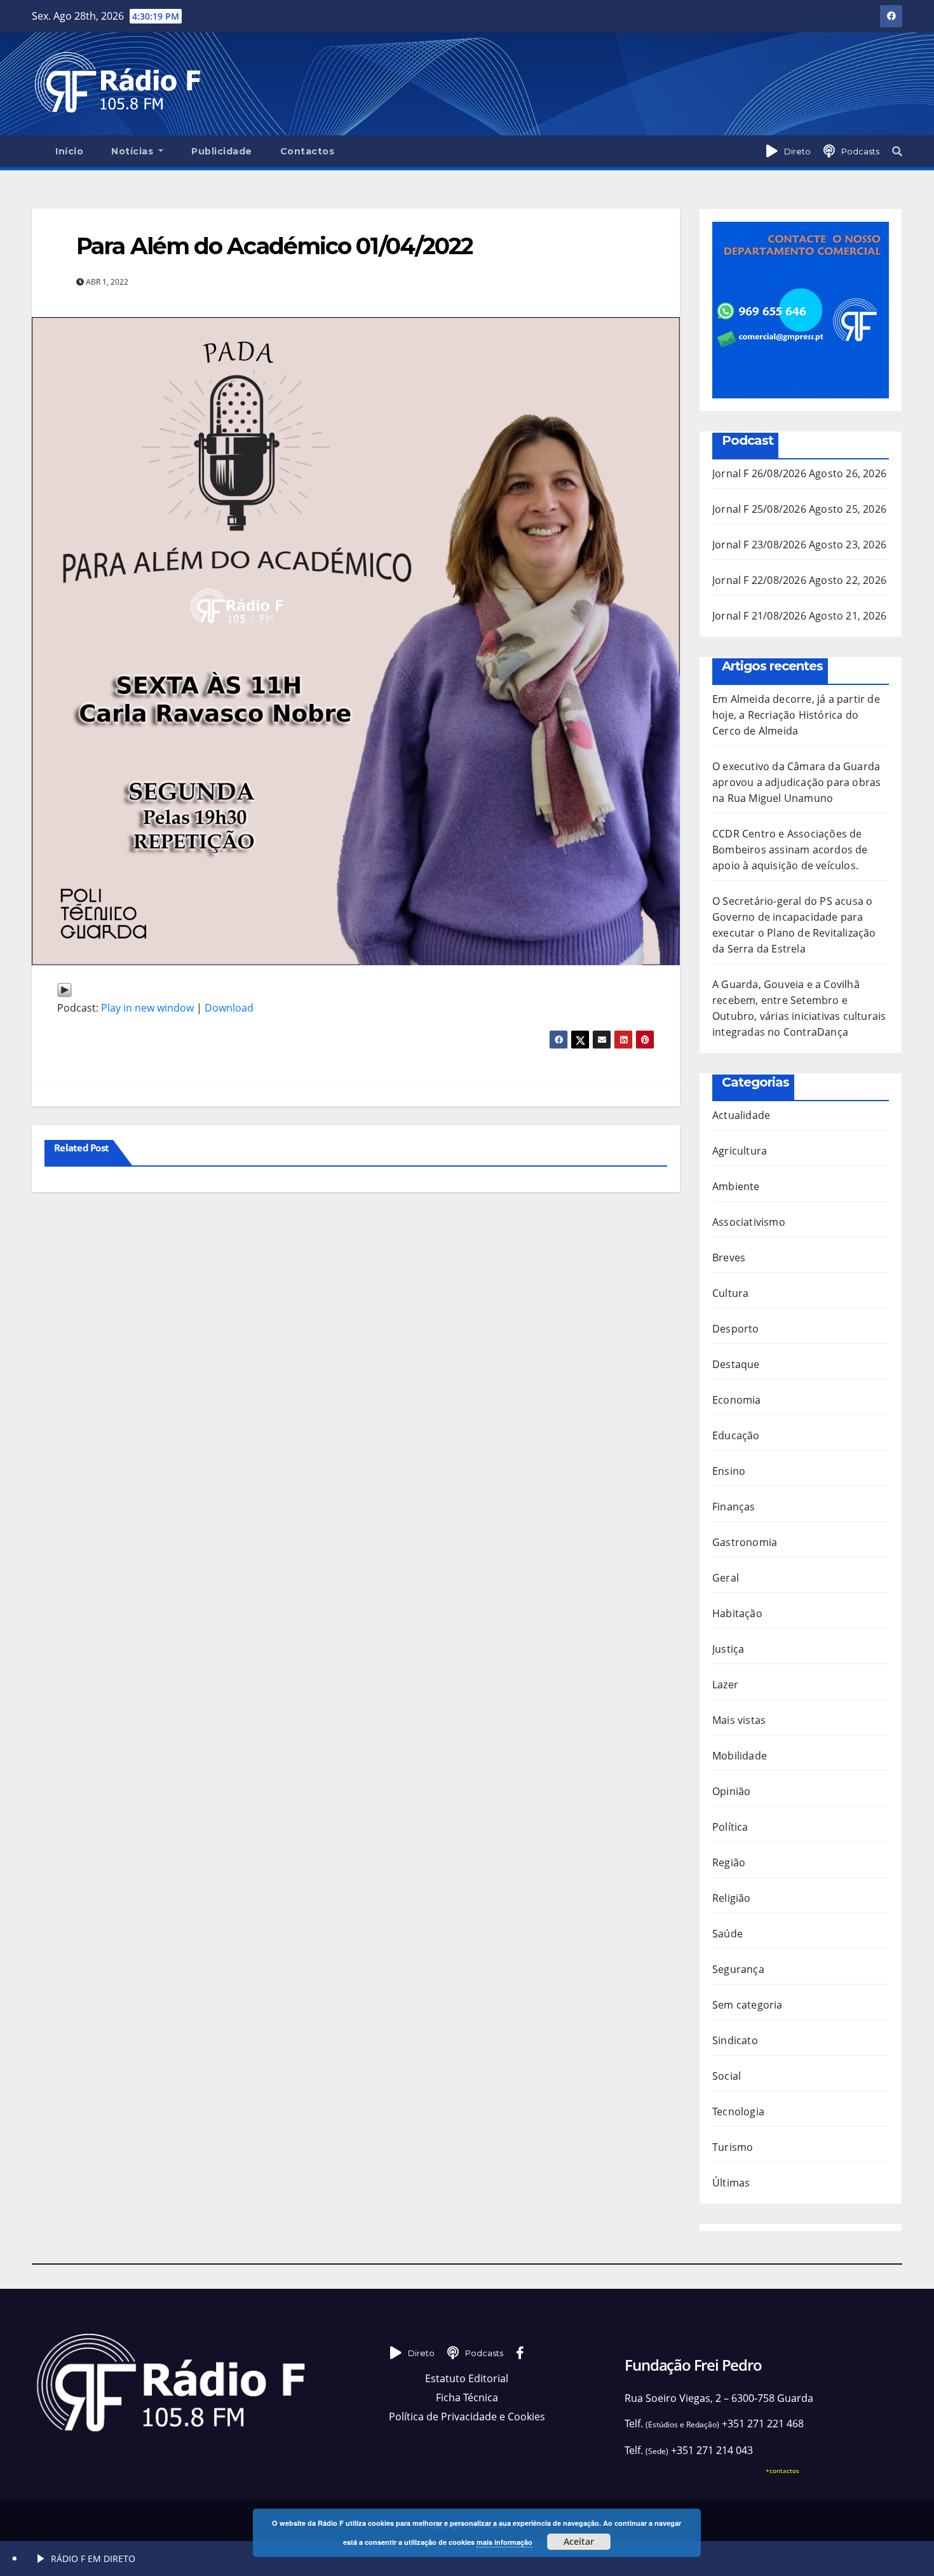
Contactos (308, 151)
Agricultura (740, 1151)
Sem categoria (748, 2005)
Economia (737, 1400)
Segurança (738, 1969)
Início (69, 151)
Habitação (737, 1613)
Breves (729, 1257)
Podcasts (860, 151)
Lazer (725, 1685)
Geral (726, 1578)
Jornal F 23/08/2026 (759, 545)
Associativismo (749, 1222)
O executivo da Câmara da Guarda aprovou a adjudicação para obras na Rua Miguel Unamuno (796, 782)
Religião (732, 1898)
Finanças (734, 1507)
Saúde (728, 1934)
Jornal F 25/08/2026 (759, 509)
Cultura (730, 1293)
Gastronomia (745, 1542)
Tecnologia (738, 2112)
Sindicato (735, 2040)
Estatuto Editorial (467, 2378)
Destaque (736, 1364)
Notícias (134, 151)
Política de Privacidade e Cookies (467, 2417)
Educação (736, 1435)
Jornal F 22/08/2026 (759, 580)
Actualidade (741, 1115)
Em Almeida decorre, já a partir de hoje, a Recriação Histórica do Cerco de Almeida (796, 715)
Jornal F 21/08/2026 (759, 616)
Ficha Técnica (467, 2397)
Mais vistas (739, 1720)
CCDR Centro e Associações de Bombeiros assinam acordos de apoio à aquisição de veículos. (790, 850)
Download (229, 1008)
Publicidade (222, 151)
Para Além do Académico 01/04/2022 (274, 246)
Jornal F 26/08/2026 (759, 473)
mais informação (504, 2542)
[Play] (64, 989)
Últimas (731, 2183)
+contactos (782, 2471)
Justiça (728, 1649)
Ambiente (736, 1186)
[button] (897, 151)
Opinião (731, 1791)
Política (730, 1827)
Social (727, 2076)
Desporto (736, 1329)
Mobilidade (740, 1756)
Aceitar (579, 2541)
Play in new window (147, 1008)
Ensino (729, 1471)
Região (729, 1862)
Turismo (733, 2147)
